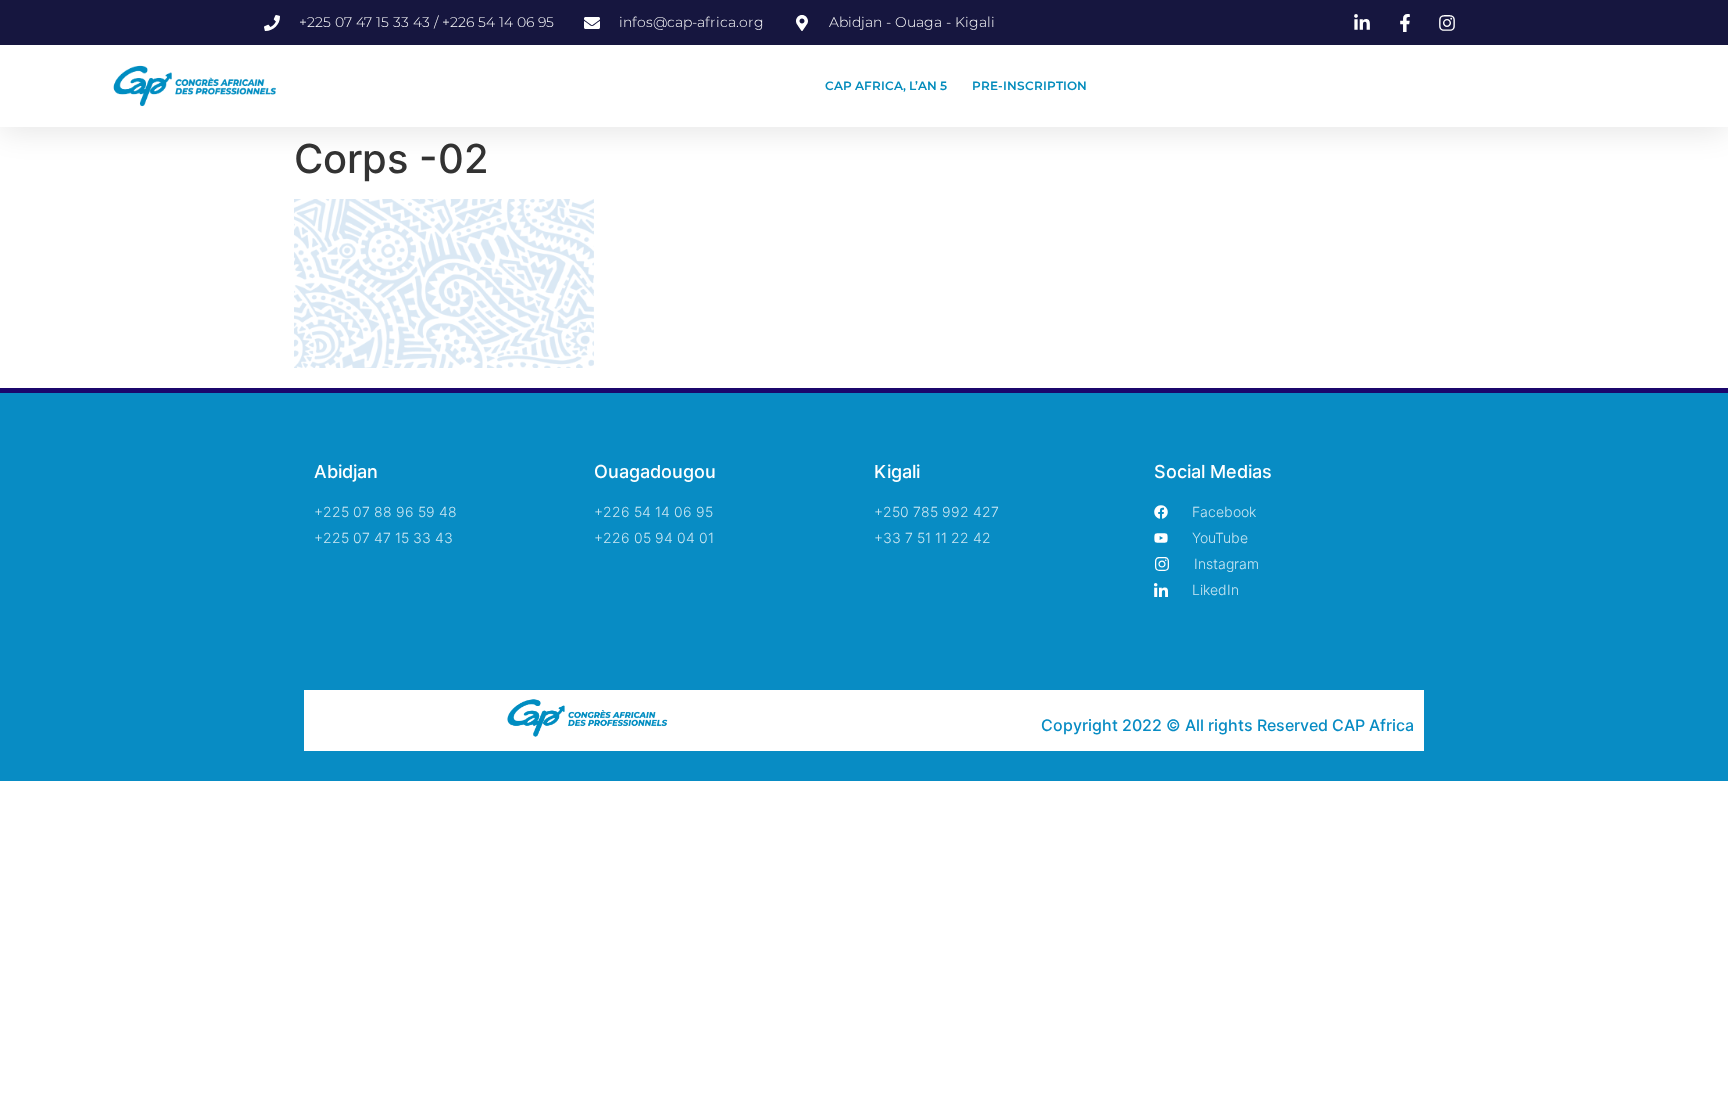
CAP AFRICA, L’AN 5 (886, 85)
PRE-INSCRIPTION (1029, 85)
